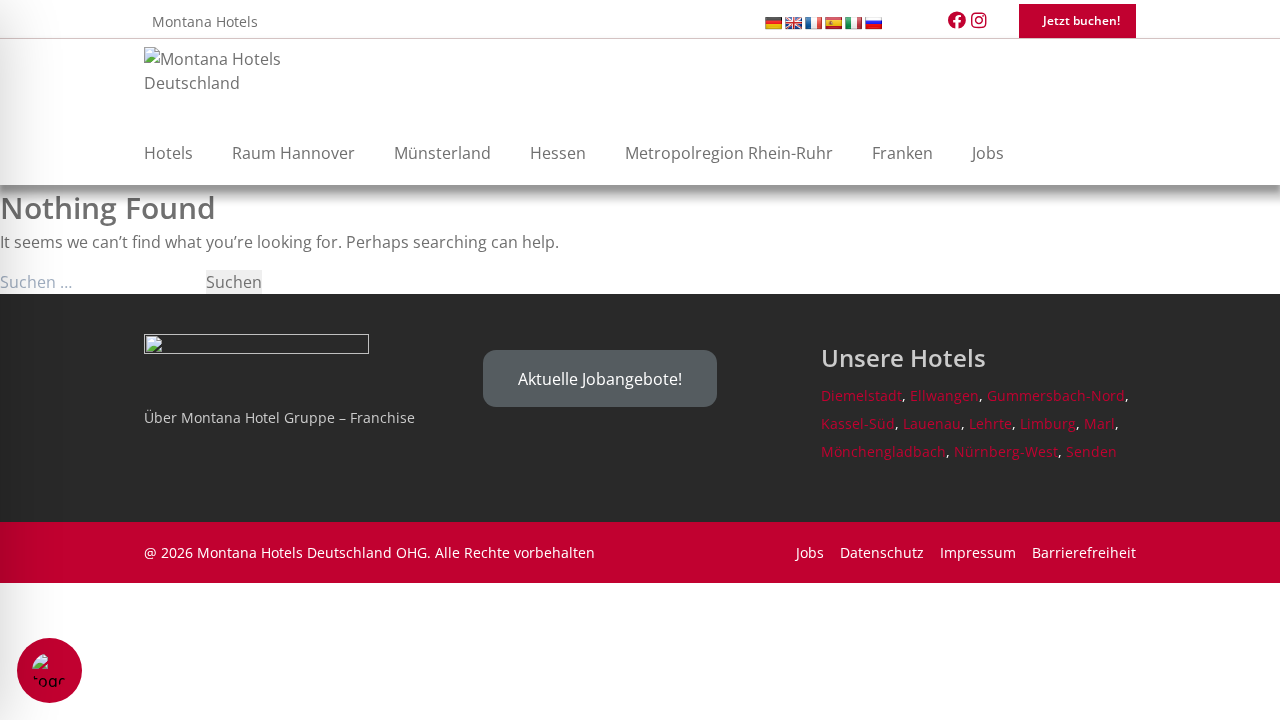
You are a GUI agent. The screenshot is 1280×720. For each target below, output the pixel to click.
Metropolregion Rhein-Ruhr (729, 153)
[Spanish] (833, 23)
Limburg (1048, 423)
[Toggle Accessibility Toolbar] (49, 670)
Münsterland (442, 153)
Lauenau (932, 423)
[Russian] (873, 23)
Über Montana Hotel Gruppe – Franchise (279, 417)
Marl (1099, 423)
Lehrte (990, 423)
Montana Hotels (205, 21)
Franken (902, 153)
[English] (793, 23)
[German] (773, 23)
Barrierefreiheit (1084, 552)
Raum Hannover (293, 153)
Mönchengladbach (883, 451)
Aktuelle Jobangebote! (600, 379)
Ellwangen (944, 395)
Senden (1091, 451)
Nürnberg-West (1006, 451)
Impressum (978, 552)
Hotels (168, 153)
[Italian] (853, 23)
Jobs (988, 153)
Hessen (558, 153)
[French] (813, 23)
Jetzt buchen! (1081, 20)
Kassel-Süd (858, 423)
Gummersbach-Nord (1056, 395)
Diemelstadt (861, 395)
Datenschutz (882, 552)
